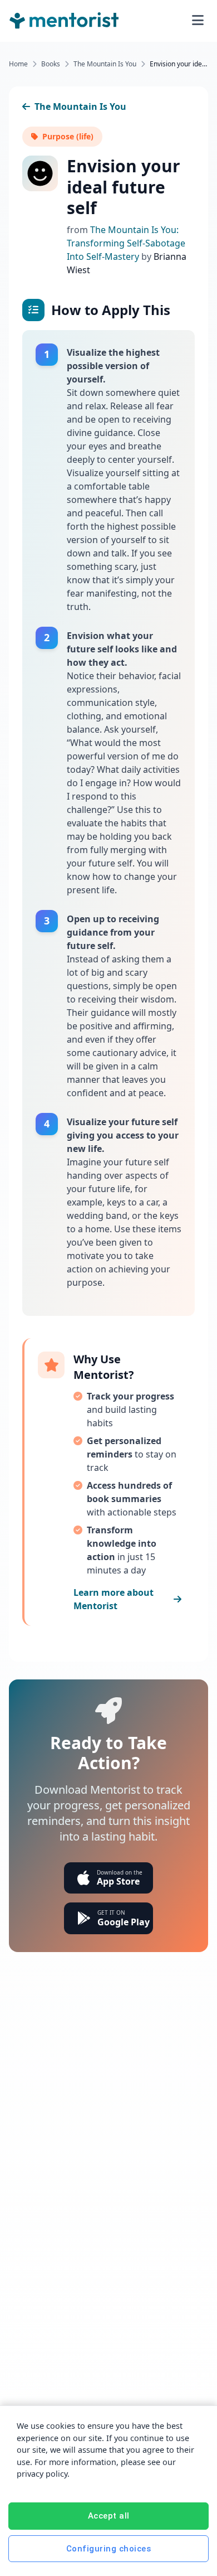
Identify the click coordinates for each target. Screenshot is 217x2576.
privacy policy (42, 2474)
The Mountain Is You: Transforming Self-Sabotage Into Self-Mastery (126, 243)
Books (51, 64)
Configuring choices (109, 2549)
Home (18, 64)
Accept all (109, 2516)
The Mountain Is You (105, 64)
